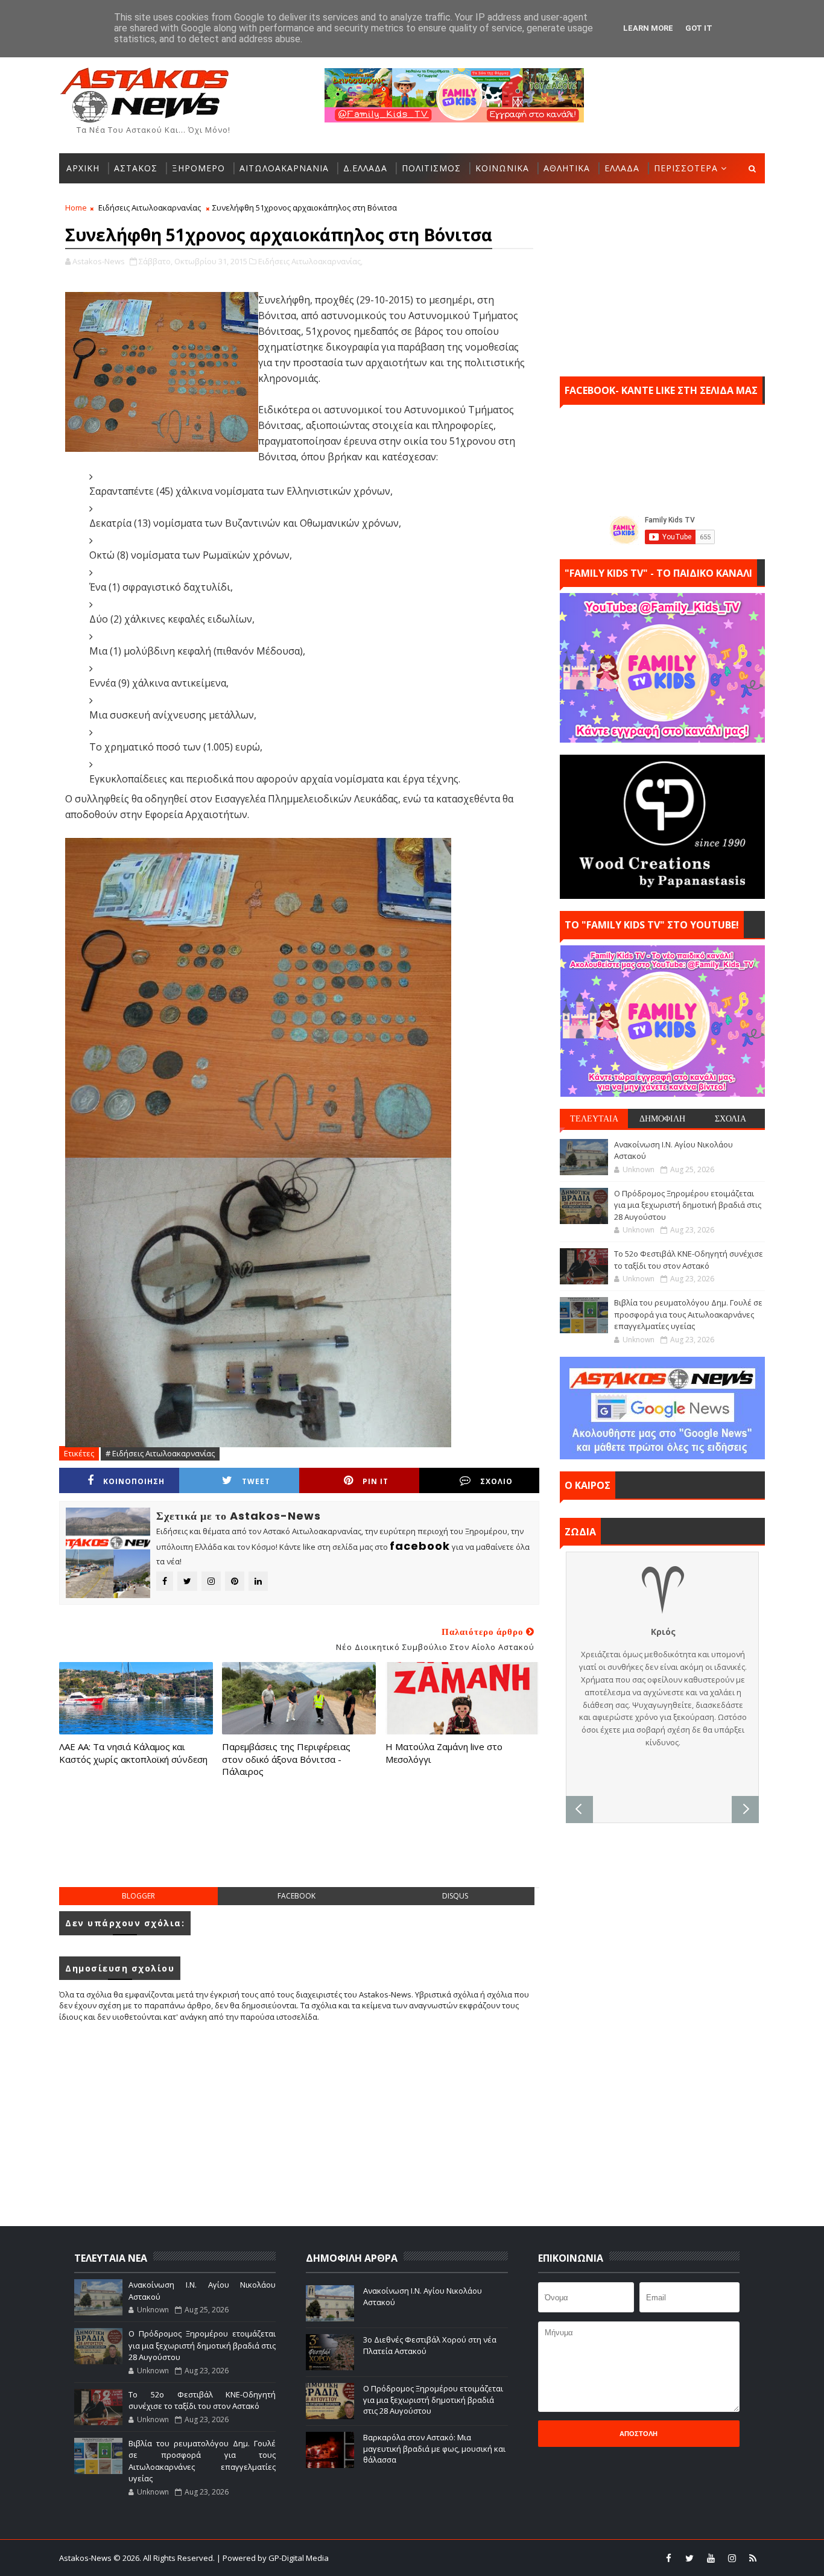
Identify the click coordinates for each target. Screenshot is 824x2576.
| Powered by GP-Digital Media (273, 2558)
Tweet (256, 1481)
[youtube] (711, 2558)
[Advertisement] (299, 1844)
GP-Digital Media (542, 2558)
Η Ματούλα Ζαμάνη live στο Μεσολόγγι (444, 1753)
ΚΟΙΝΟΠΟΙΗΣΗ (134, 1481)
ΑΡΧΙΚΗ (83, 168)
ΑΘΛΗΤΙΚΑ (567, 168)
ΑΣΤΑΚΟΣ (136, 168)
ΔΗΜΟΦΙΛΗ (662, 1118)
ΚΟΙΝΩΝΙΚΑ (502, 168)
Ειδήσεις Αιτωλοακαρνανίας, (310, 261)
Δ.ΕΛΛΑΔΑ (365, 168)
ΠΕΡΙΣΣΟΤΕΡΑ (686, 168)
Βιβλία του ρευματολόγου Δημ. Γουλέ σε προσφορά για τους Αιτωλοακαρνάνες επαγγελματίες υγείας (688, 1314)
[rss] (753, 2558)
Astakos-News (86, 2558)
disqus (455, 1896)
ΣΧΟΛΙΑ (731, 1118)
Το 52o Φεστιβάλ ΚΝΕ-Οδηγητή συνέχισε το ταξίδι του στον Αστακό (689, 1260)
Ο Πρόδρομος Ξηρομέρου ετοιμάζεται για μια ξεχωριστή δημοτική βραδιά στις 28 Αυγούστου (688, 1205)
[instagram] (732, 2558)
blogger (138, 1896)
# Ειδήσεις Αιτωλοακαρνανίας (160, 1453)
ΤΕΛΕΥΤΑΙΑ (594, 1118)
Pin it (376, 1481)
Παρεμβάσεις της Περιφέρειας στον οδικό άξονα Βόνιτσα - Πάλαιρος (286, 1759)
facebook (296, 1896)
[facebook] (668, 2558)
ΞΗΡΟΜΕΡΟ (198, 168)
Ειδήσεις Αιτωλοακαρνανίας (150, 208)
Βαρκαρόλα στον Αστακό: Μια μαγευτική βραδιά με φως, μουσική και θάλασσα (434, 2448)
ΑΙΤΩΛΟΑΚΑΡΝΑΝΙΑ (284, 168)
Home (76, 208)
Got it (699, 28)
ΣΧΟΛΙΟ (496, 1481)
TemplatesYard (420, 2558)
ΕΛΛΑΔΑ (622, 168)
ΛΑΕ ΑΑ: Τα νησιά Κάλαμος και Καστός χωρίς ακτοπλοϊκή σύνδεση (133, 1753)
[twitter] (689, 2558)
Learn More (648, 28)
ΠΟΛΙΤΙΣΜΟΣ (431, 168)
